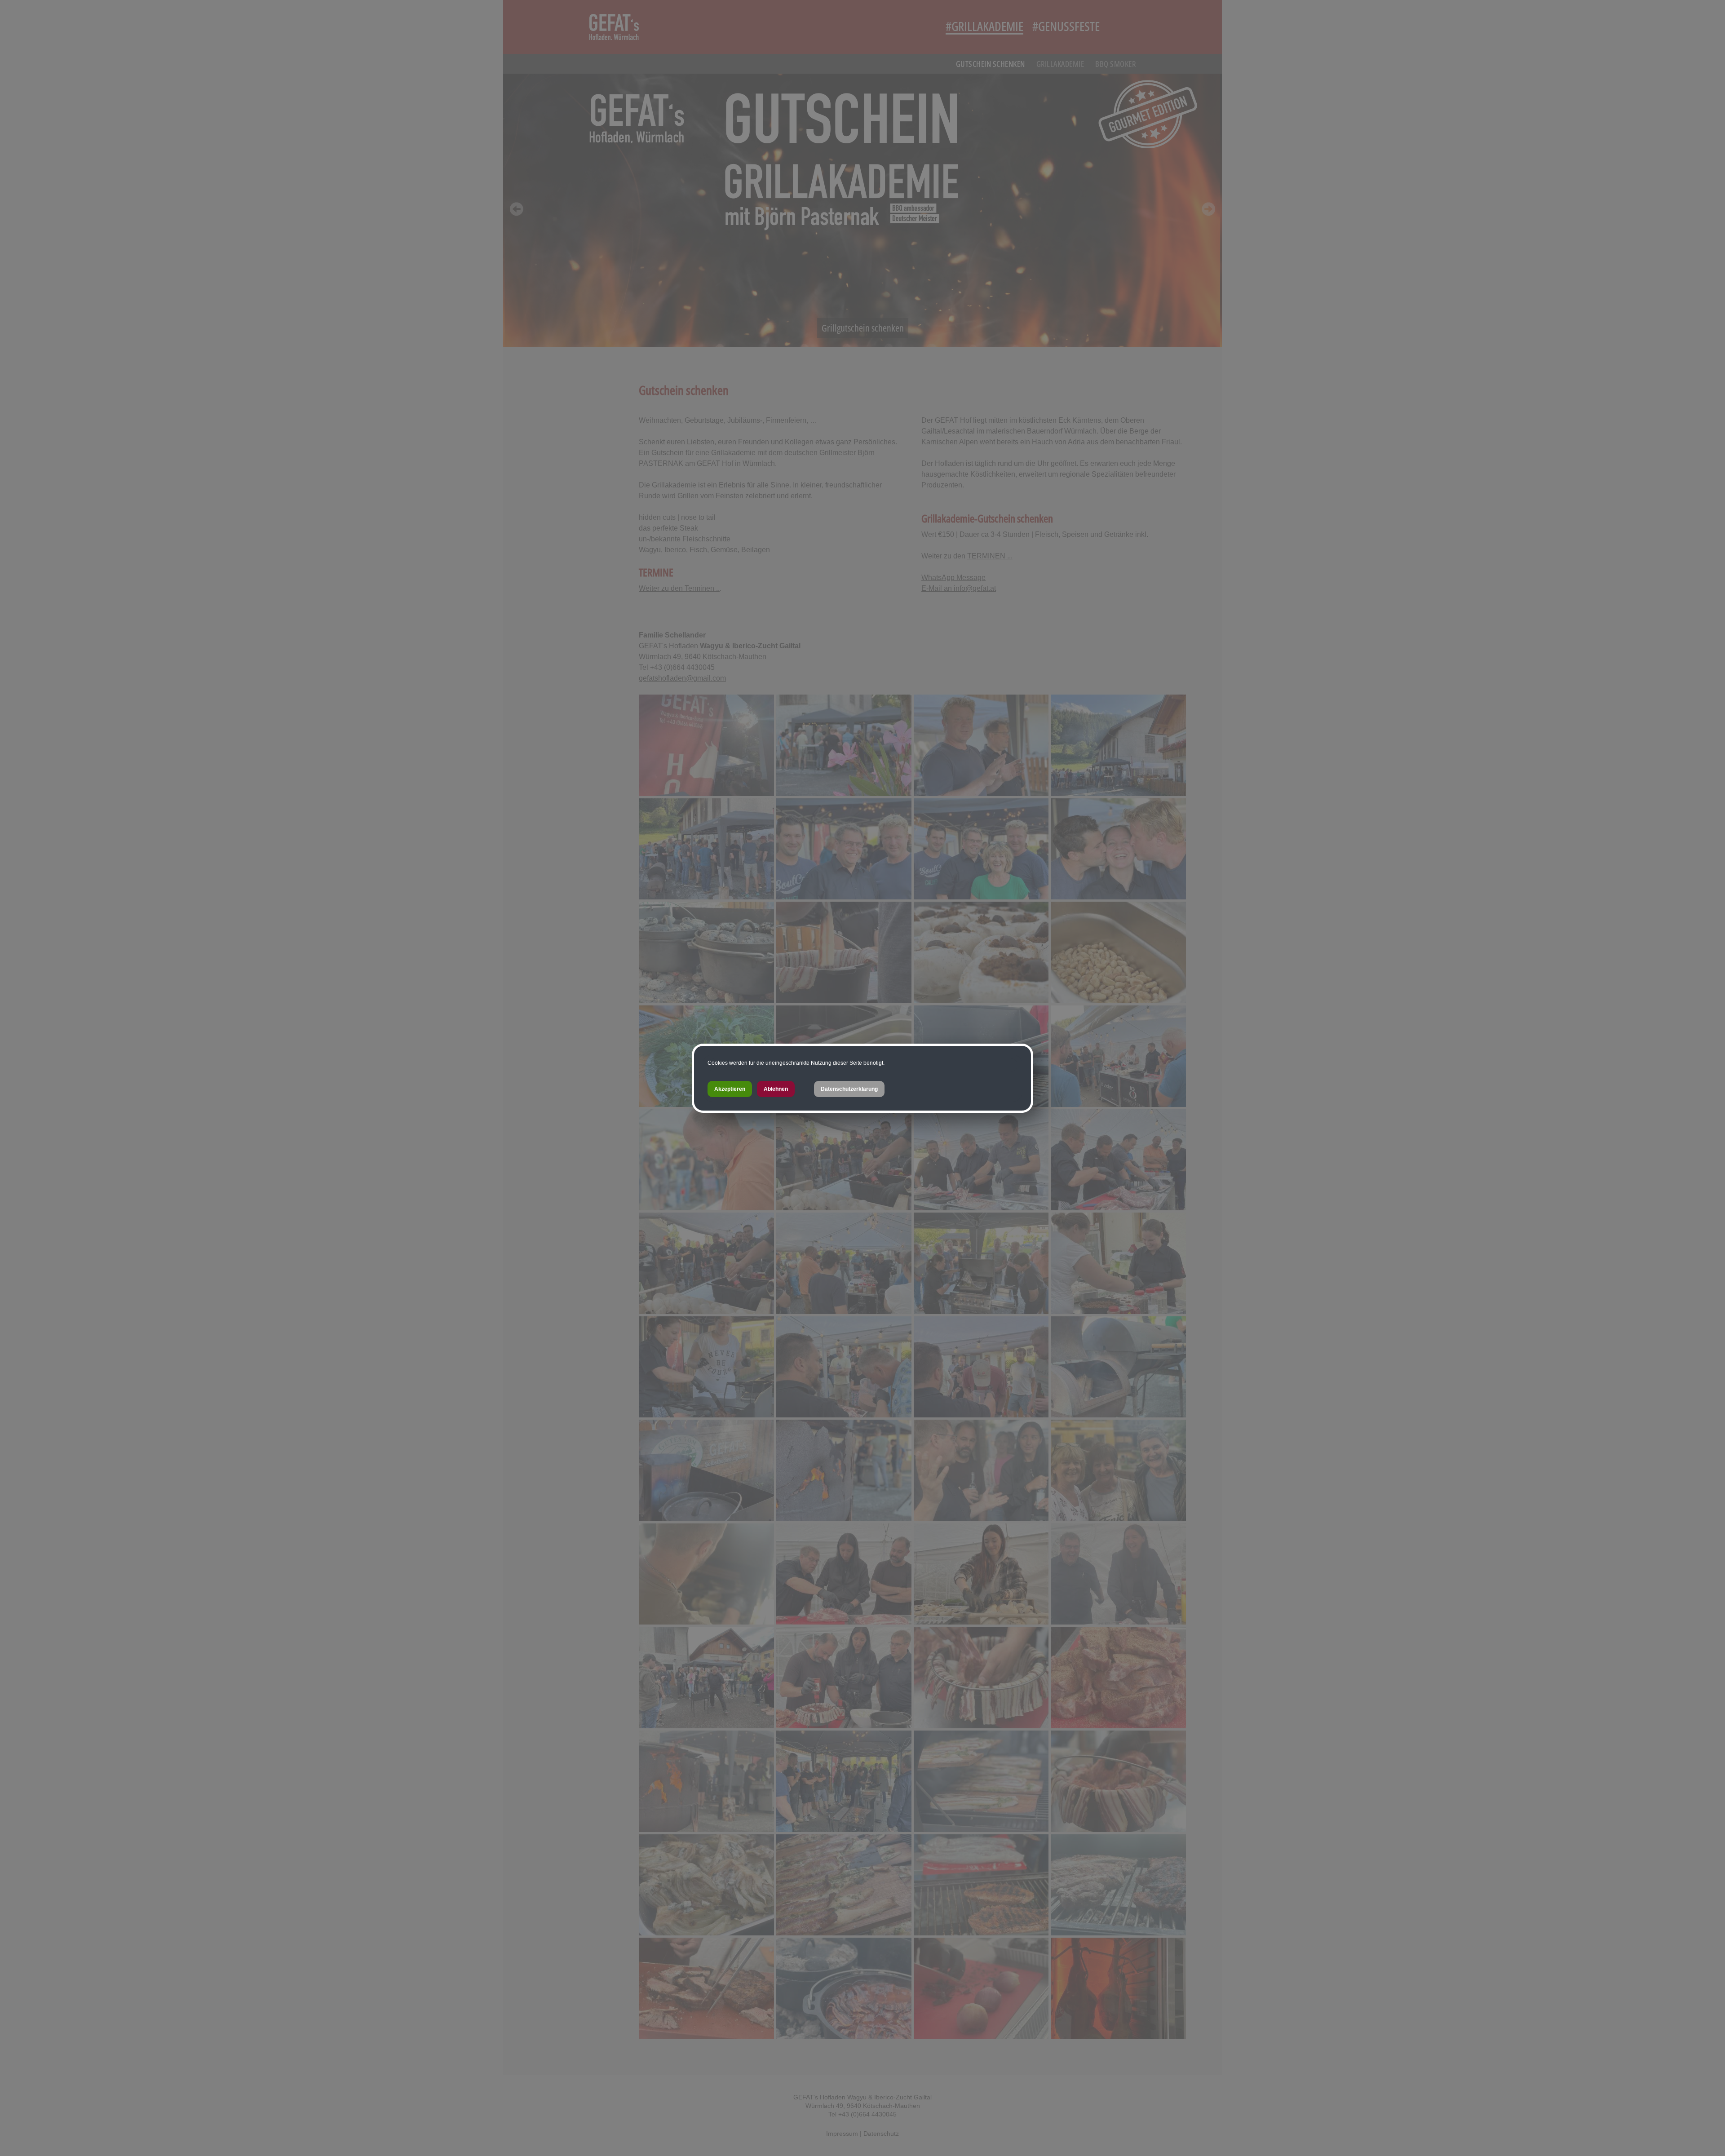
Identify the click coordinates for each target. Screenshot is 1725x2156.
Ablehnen (776, 1089)
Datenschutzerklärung (849, 1089)
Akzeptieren (730, 1089)
